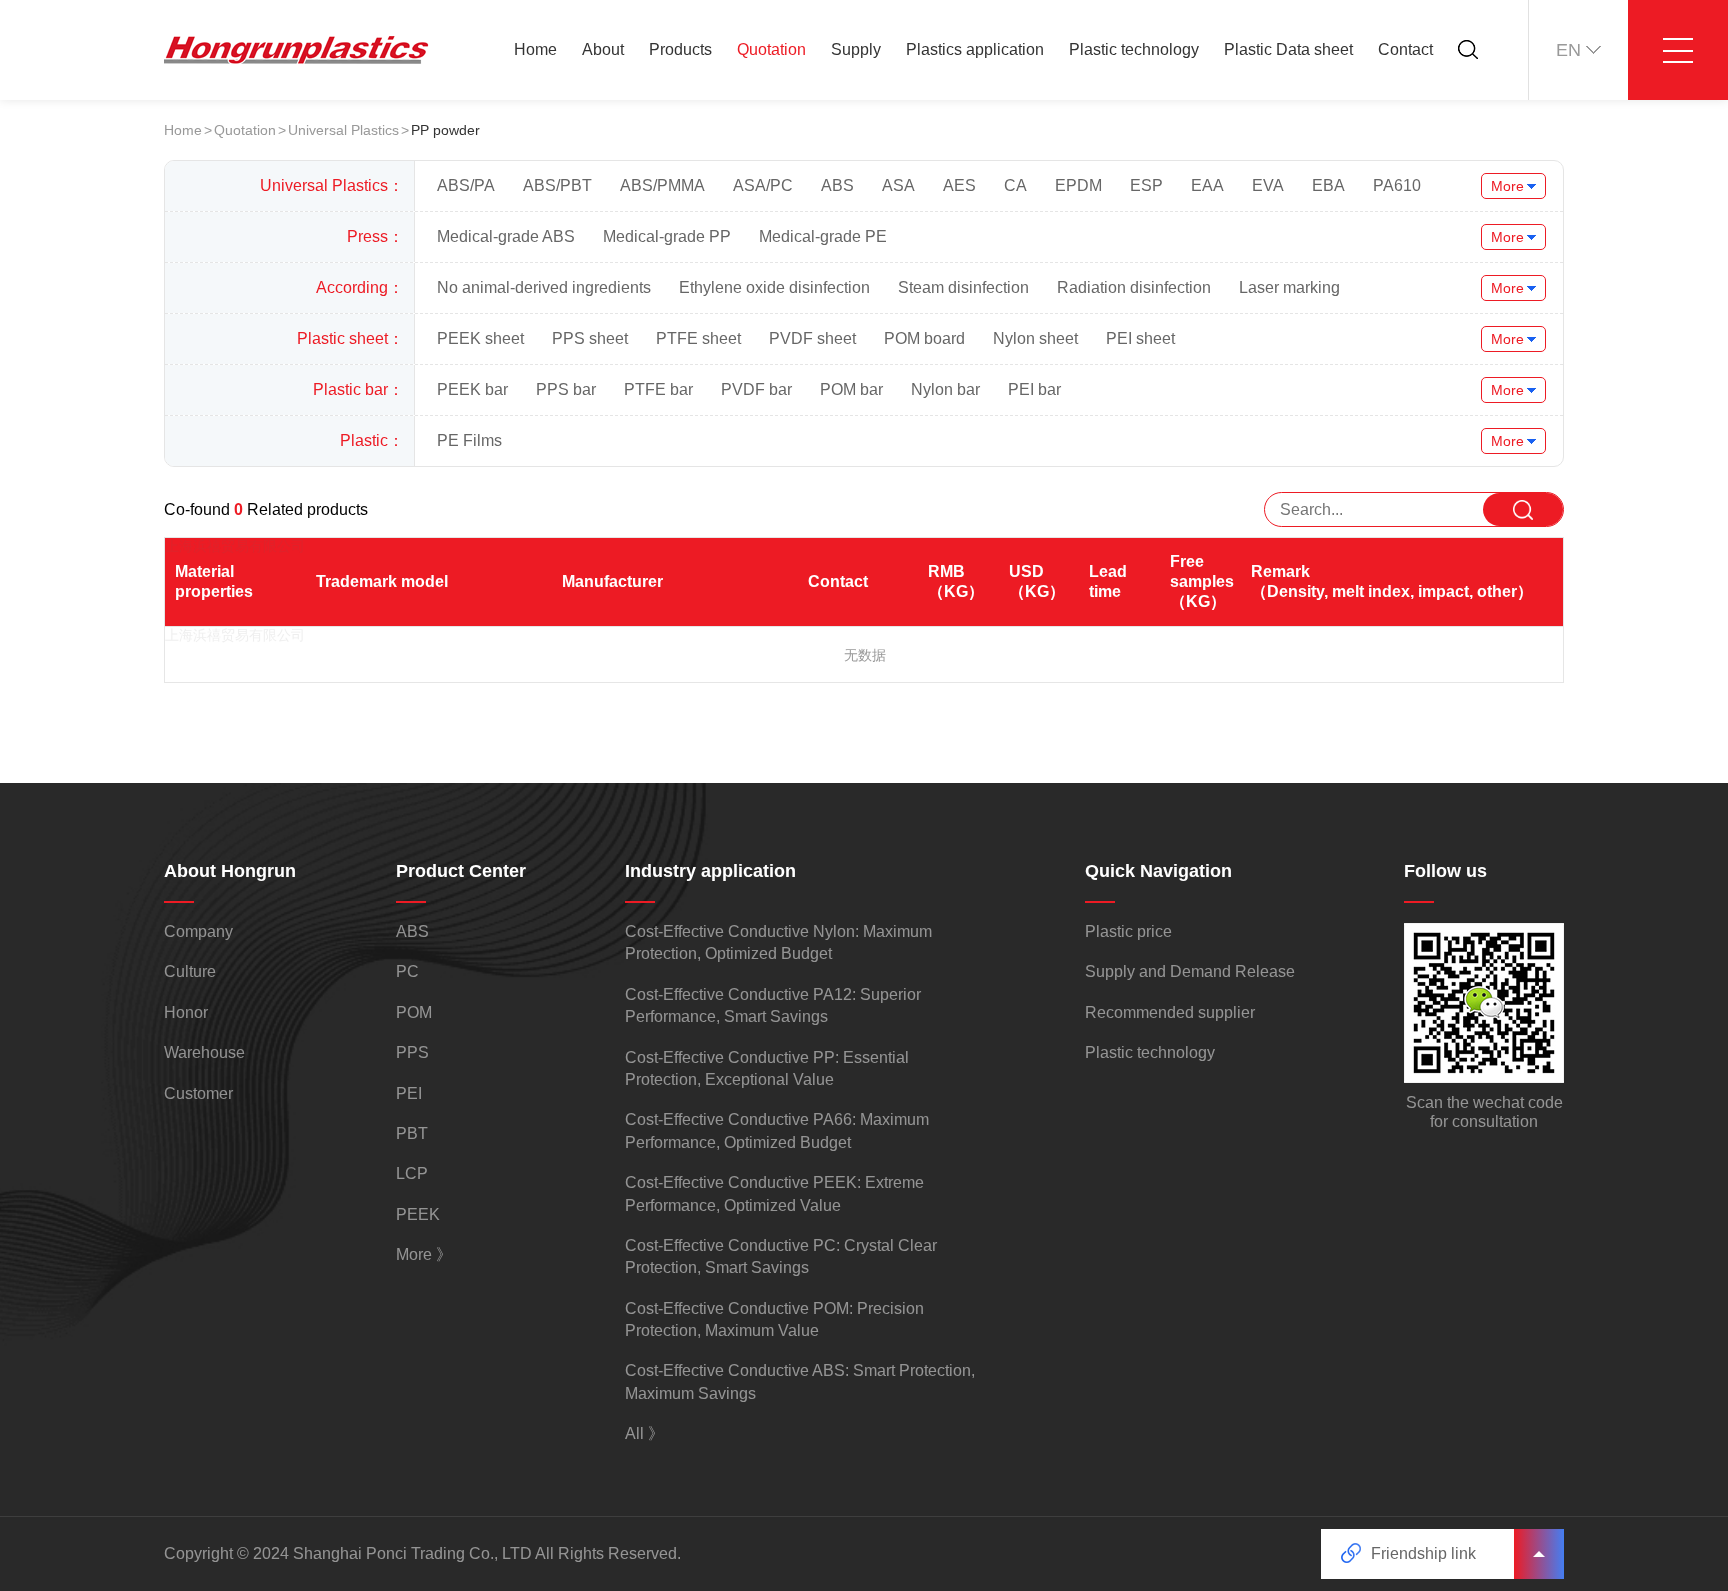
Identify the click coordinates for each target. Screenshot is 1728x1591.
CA (1015, 185)
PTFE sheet (698, 338)
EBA (1328, 185)
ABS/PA (466, 185)
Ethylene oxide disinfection (774, 287)
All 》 (644, 1433)
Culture (190, 971)
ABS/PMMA (662, 185)
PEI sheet (1140, 338)
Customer (198, 1093)
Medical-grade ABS (506, 236)
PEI (409, 1093)
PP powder (445, 130)
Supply (856, 49)
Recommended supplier (1170, 1012)
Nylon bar (945, 389)
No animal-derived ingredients (544, 287)
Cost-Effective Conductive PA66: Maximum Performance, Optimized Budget (777, 1130)
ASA (898, 185)
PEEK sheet (480, 338)
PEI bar (1034, 389)
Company (198, 931)
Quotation (771, 49)
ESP (1146, 185)
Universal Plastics (343, 130)
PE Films (469, 440)
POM (414, 1012)
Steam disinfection (963, 287)
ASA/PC (763, 185)
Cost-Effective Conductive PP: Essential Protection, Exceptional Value (767, 1068)
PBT (412, 1133)
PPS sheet (590, 338)
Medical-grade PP (667, 236)
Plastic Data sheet (1288, 49)
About (603, 49)
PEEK (418, 1214)
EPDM (1078, 185)
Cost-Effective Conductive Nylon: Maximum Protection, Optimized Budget (778, 942)
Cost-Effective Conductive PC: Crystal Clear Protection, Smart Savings (781, 1256)
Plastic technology (1134, 49)
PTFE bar (658, 389)
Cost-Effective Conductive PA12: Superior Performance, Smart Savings (773, 1005)
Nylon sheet (1035, 338)
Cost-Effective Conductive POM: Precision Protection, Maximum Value (774, 1319)
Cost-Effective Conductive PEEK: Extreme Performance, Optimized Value (774, 1193)
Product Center (461, 871)
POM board (924, 338)
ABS (837, 185)
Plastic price (1128, 931)
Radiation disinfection (1134, 287)
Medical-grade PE (823, 236)
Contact (1405, 49)
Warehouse (204, 1052)
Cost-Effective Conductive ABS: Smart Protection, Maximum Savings (800, 1381)
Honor (186, 1012)
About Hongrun (230, 871)
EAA (1207, 185)
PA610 (1397, 185)
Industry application (710, 871)
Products (680, 49)
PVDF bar (756, 389)
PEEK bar (472, 389)
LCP (412, 1173)
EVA (1268, 185)
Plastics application (975, 49)
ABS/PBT (557, 185)
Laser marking (1289, 287)
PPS (412, 1052)
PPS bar (566, 389)
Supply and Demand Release (1190, 971)
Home (535, 49)
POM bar (851, 389)
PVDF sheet (812, 338)
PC (407, 971)
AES (959, 185)
